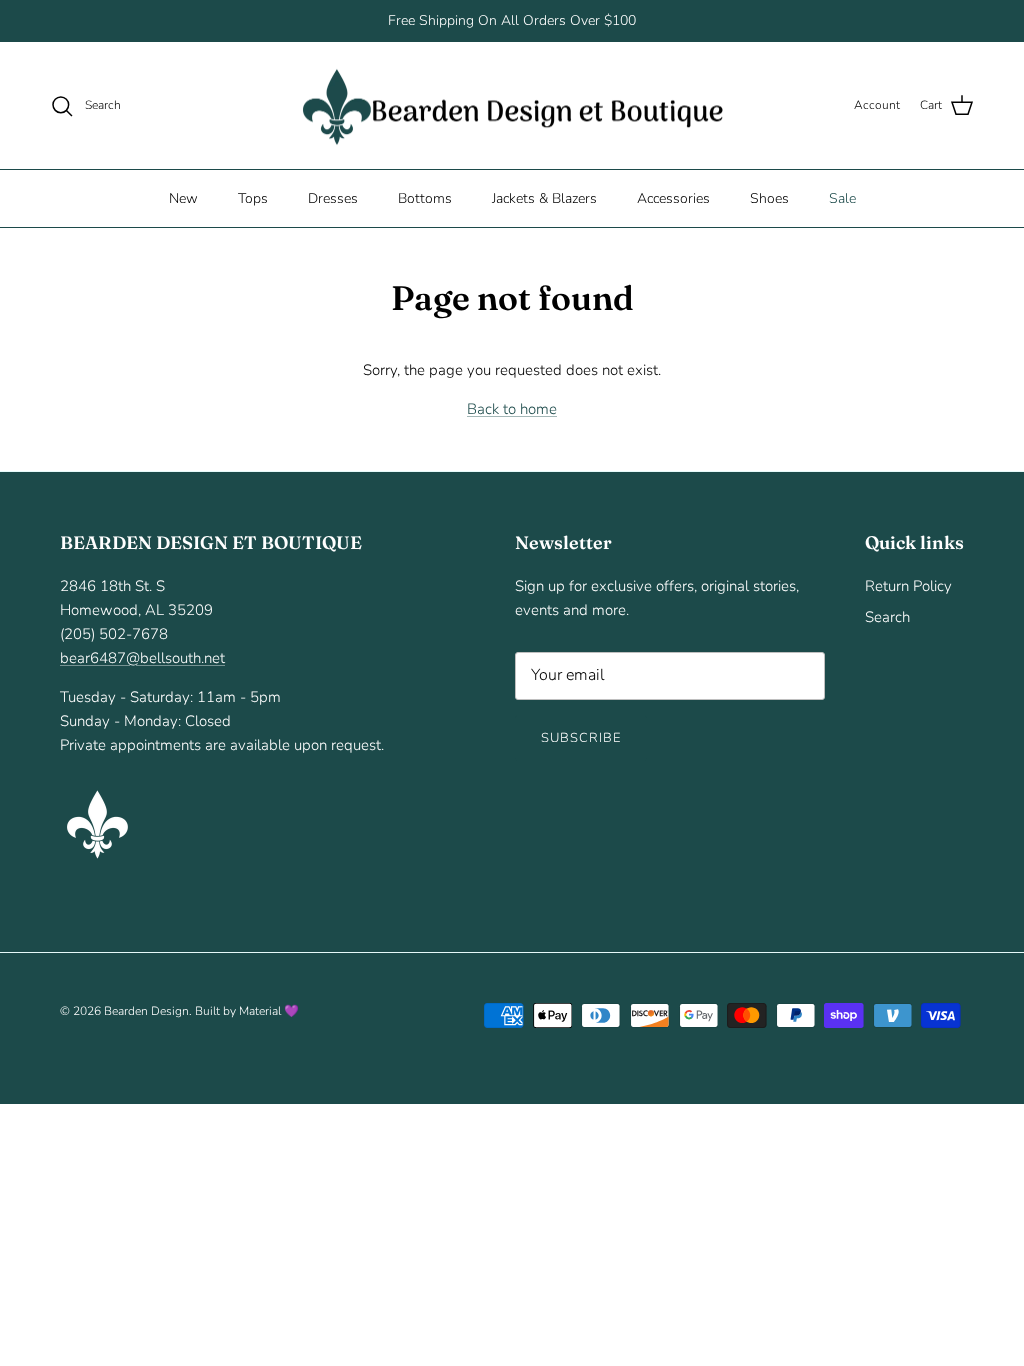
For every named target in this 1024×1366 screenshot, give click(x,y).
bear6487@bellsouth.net (142, 658)
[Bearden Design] (512, 106)
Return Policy (908, 586)
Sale (842, 198)
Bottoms (425, 198)
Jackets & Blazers (544, 198)
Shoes (769, 198)
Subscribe (581, 738)
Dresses (333, 198)
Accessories (673, 198)
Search (887, 617)
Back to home (512, 409)
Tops (253, 198)
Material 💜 (269, 1011)
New (183, 198)
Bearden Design (146, 1011)
